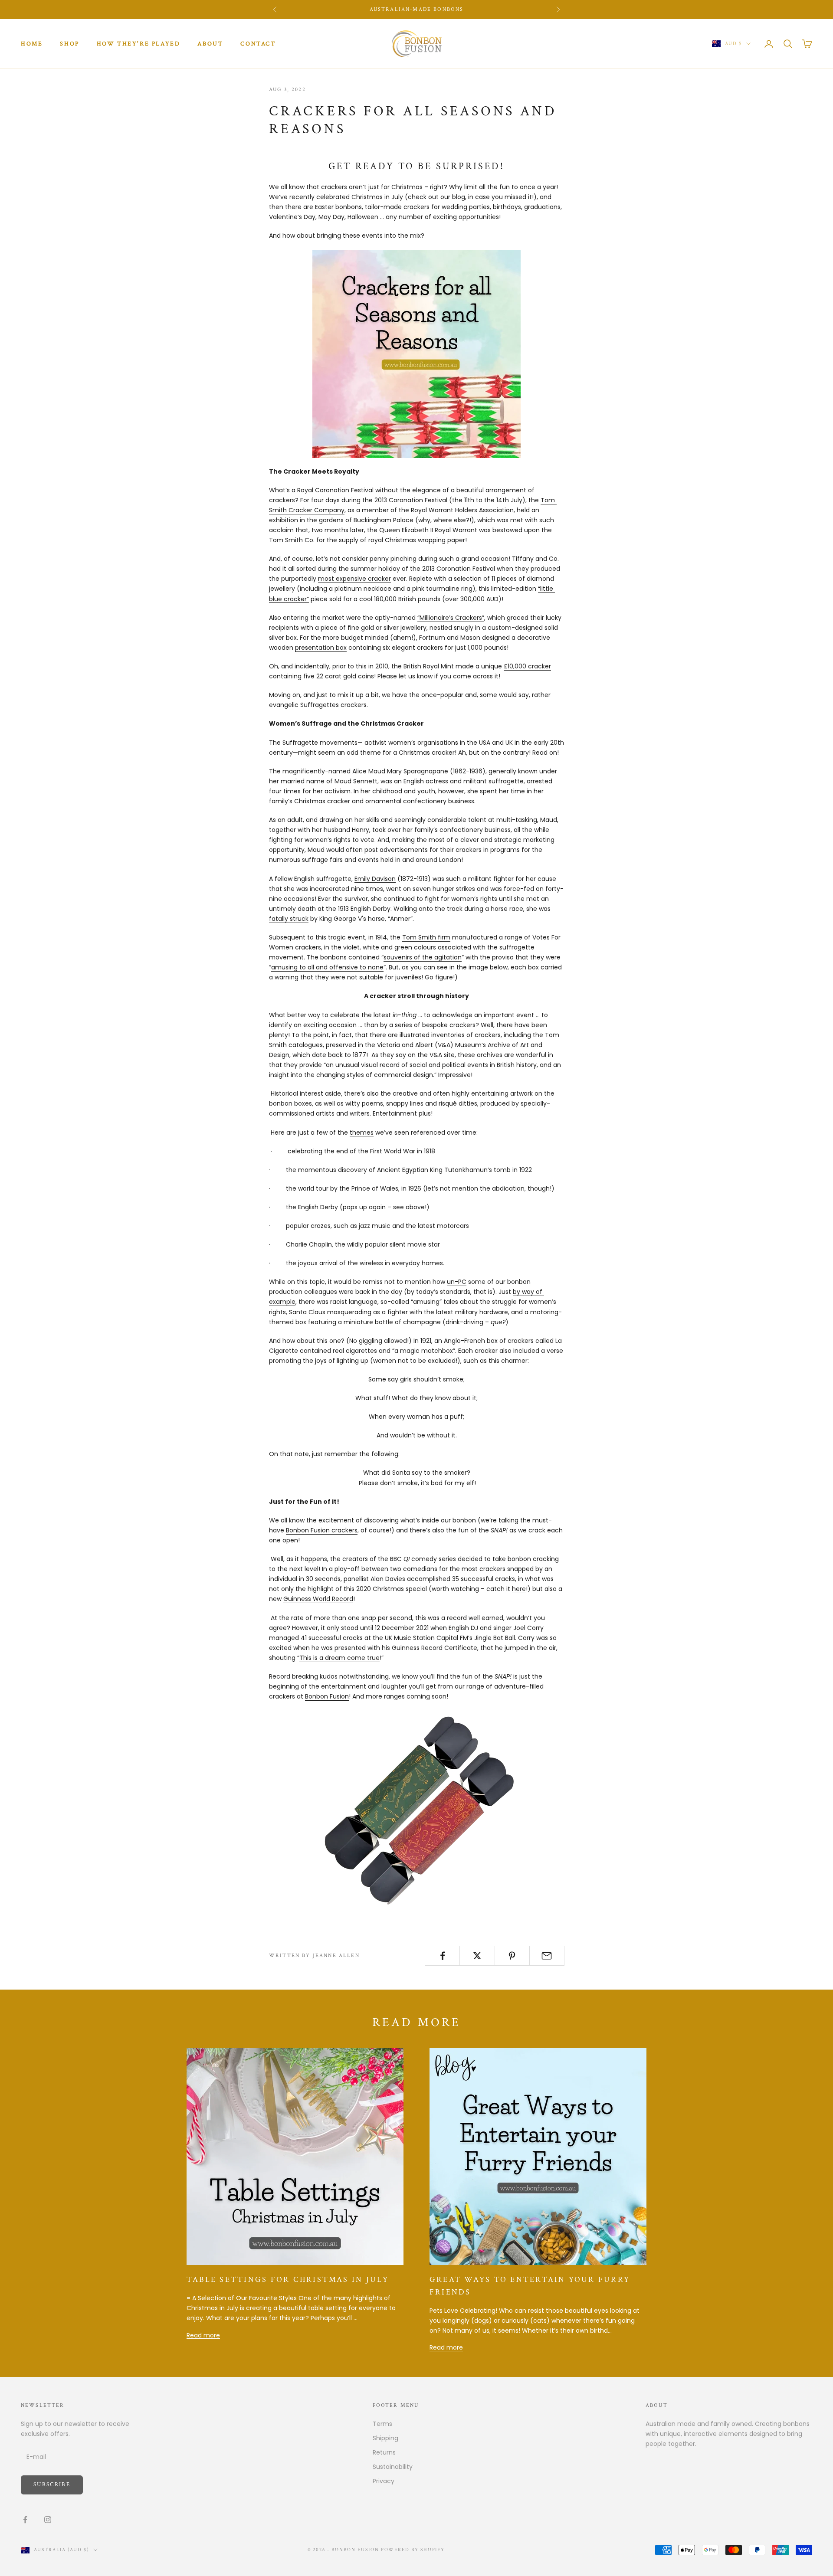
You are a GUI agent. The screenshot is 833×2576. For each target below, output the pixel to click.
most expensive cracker (354, 579)
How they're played (139, 44)
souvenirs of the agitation (423, 957)
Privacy (384, 2481)
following (385, 1454)
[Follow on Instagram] (48, 2520)
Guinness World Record (318, 1599)
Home (32, 44)
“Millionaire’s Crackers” (451, 618)
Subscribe (52, 2485)
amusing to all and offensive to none (327, 967)
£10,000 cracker (527, 666)
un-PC (457, 1282)
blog (459, 197)
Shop (69, 44)
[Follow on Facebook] (25, 2520)
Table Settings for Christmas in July (288, 2280)
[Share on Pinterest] (512, 1956)
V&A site (442, 1055)
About (210, 44)
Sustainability (393, 2467)
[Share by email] (547, 1956)
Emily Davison (375, 879)
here (519, 1589)
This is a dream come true (339, 1658)
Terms (382, 2424)
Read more (203, 2335)
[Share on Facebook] (442, 1956)
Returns (384, 2452)
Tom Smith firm (426, 937)
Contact (258, 44)
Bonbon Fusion (327, 1696)
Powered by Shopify (413, 2550)
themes (362, 1133)
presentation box (321, 648)
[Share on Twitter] (477, 1956)
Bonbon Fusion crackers (322, 1530)
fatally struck (289, 919)
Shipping (385, 2438)
